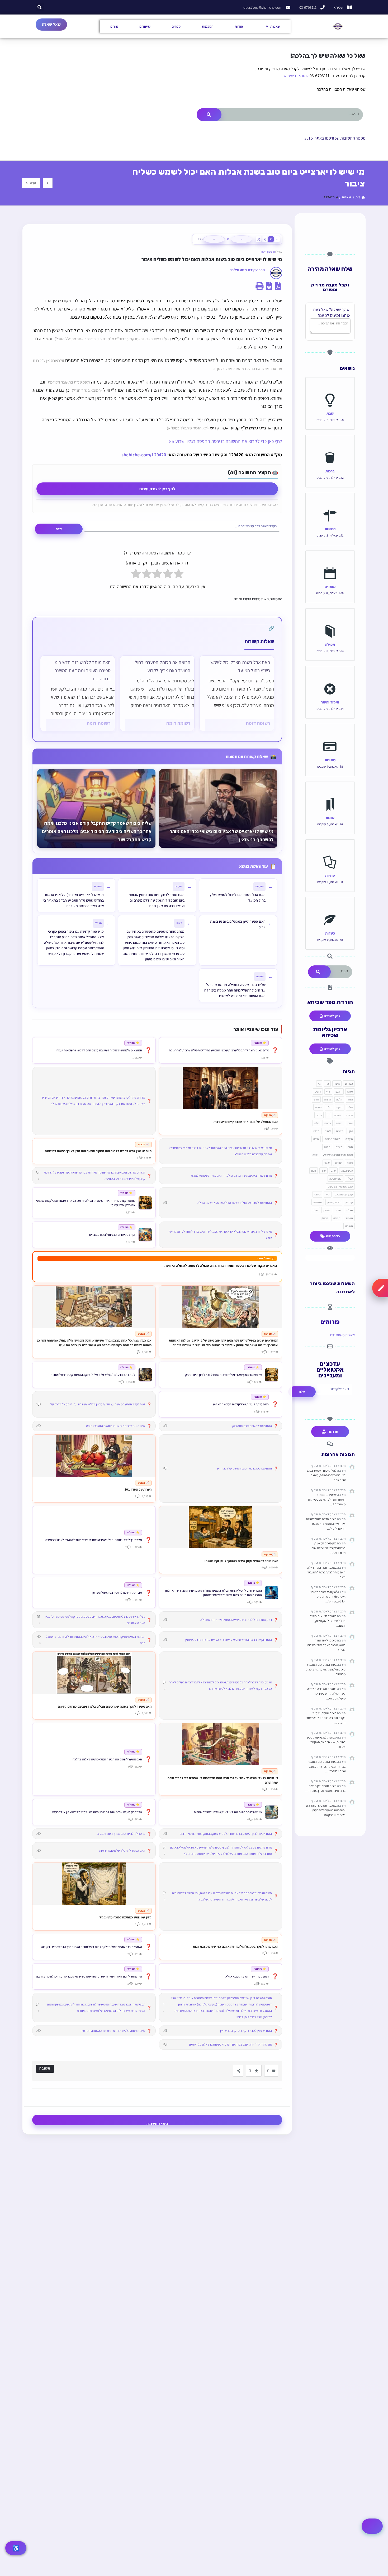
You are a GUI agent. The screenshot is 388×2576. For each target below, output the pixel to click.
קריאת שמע (334, 1202)
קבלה (350, 1179)
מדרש (316, 1131)
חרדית (349, 1115)
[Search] (209, 115)
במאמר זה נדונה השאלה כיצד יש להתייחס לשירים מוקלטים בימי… (326, 1694)
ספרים (176, 26)
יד (328, 1115)
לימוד (328, 1131)
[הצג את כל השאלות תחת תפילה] (330, 619)
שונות (330, 818)
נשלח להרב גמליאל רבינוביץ (338, 1155)
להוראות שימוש (296, 76)
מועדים (330, 586)
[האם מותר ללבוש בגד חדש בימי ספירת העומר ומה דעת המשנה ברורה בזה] (78, 693)
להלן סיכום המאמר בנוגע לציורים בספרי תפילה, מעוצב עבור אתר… (326, 1475)
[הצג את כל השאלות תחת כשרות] (330, 908)
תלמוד (349, 1218)
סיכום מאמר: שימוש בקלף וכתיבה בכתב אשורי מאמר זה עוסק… (326, 1718)
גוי (319, 1084)
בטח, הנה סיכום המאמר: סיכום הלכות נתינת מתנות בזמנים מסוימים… (326, 1669)
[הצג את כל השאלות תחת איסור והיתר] (330, 677)
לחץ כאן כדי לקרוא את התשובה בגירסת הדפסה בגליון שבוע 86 (226, 441)
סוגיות (330, 875)
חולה (350, 1107)
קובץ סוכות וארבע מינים (340, 1186)
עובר (327, 1163)
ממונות (330, 760)
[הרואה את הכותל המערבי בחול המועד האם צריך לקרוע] (157, 693)
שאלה (350, 1210)
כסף (351, 1131)
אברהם (349, 1084)
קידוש (318, 1194)
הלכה (339, 1099)
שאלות (275, 26)
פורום (114, 26)
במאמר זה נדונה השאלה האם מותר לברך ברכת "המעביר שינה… (326, 1572)
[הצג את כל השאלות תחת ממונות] (330, 735)
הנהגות (330, 529)
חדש (316, 1099)
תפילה (330, 644)
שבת (330, 413)
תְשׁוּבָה (45, 2068)
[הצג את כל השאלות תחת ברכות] (330, 446)
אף (327, 1084)
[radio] (179, 575)
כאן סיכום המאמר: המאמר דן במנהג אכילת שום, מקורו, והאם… (328, 1548)
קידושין (349, 1202)
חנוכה (318, 1107)
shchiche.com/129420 (144, 455)
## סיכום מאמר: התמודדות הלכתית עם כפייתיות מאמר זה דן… (327, 1499)
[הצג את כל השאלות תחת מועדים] (330, 562)
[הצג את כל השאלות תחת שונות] (330, 793)
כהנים (328, 1123)
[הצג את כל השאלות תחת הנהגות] (330, 504)
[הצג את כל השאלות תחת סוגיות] (330, 850)
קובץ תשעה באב (344, 1194)
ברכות (330, 471)
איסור (337, 1084)
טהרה (337, 1115)
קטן (328, 1194)
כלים (317, 1123)
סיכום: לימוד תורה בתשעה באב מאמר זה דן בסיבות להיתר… (326, 1645)
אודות (239, 26)
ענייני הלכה (347, 1171)
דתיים (318, 1091)
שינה (315, 1210)
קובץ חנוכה (335, 1179)
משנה (339, 1147)
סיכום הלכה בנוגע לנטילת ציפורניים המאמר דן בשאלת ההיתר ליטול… (326, 1524)
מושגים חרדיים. (332, 1139)
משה (350, 1147)
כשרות (330, 933)
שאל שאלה (51, 24)
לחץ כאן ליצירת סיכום (157, 489)
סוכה (315, 1155)
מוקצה (349, 1139)
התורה (328, 1099)
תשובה (349, 1226)
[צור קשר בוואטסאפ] (372, 2526)
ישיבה (339, 1123)
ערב (333, 1171)
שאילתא (318, 1202)
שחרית (327, 1210)
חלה (329, 1107)
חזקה (339, 1107)
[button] (40, 7)
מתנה (327, 1147)
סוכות (350, 1163)
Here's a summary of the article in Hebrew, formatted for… (328, 1596)
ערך (323, 1171)
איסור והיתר (330, 702)
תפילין (325, 1218)
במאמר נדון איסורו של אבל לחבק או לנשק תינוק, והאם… (328, 1621)
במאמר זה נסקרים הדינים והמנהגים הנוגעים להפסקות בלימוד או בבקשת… (326, 1810)
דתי (328, 1091)
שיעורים (145, 26)
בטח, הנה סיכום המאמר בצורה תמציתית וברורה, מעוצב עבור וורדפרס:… (327, 1766)
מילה (316, 1139)
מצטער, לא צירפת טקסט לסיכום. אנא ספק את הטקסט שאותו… (326, 1742)
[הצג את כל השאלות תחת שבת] (330, 388)
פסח (314, 1171)
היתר (350, 1099)
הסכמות (208, 26)
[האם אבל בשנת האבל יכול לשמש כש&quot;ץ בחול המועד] (237, 693)
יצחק (350, 1123)
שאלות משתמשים (342, 1335)
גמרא (350, 1091)
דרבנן (339, 1091)
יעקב (319, 1115)
